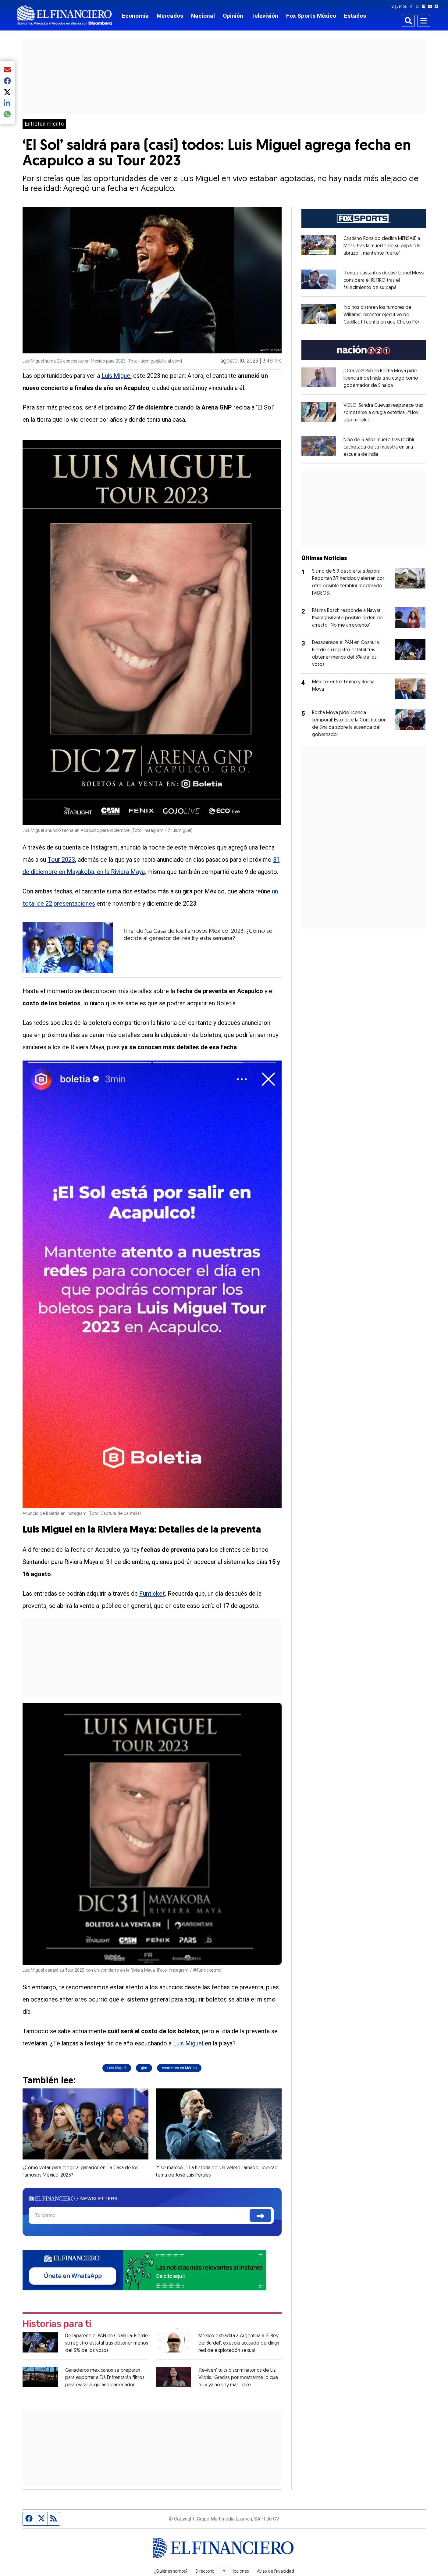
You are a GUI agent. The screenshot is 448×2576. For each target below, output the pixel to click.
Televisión (265, 16)
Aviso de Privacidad (276, 2572)
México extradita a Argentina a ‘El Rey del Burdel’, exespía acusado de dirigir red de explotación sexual (239, 2343)
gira (144, 2068)
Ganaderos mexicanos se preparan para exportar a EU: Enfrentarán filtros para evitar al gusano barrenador (105, 2378)
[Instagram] (425, 6)
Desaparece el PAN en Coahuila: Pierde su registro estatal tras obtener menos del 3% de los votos (107, 2343)
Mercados (170, 16)
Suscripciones (236, 2572)
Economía (135, 16)
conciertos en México (179, 2068)
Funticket (152, 1594)
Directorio (205, 2572)
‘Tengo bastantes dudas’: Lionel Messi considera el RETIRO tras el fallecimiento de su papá (384, 281)
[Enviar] (260, 2215)
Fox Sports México (311, 16)
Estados (355, 16)
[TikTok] (438, 6)
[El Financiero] (65, 15)
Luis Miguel (117, 376)
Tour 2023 (61, 860)
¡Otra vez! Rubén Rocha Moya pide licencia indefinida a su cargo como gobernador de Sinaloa (381, 378)
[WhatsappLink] (144, 2270)
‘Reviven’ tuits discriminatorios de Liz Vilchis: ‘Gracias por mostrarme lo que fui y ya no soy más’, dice (238, 2378)
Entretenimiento (44, 124)
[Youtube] (431, 6)
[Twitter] (419, 6)
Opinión (233, 16)
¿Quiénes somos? (171, 2572)
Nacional (203, 16)
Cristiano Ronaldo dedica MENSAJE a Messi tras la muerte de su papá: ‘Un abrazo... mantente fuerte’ (382, 246)
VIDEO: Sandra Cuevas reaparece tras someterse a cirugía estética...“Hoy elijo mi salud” (383, 413)
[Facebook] (412, 6)
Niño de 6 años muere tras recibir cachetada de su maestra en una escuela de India (379, 447)
